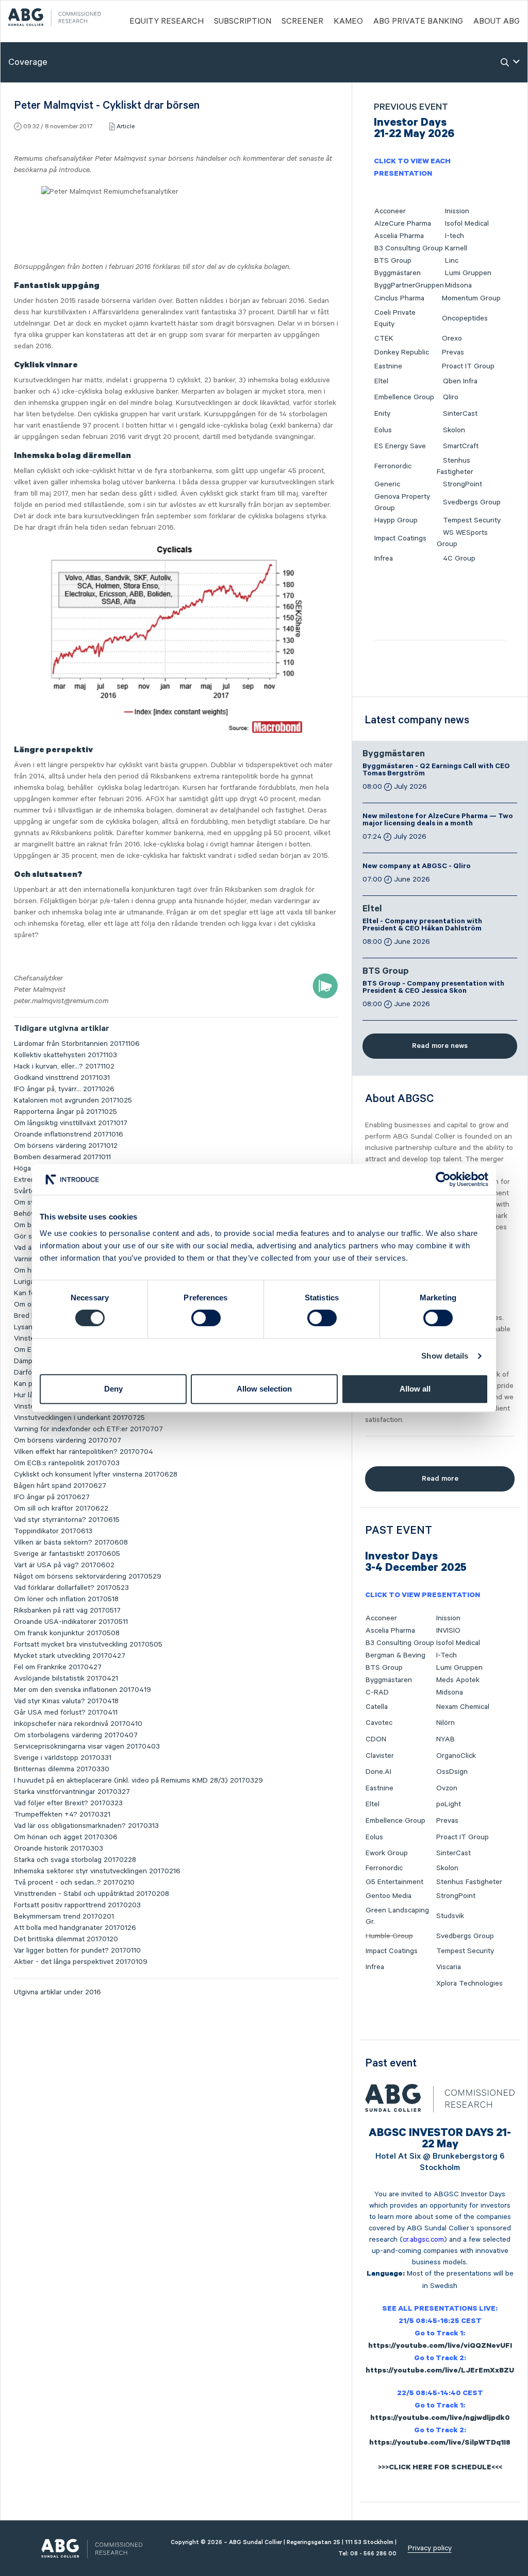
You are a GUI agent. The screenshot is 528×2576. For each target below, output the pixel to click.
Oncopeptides (465, 318)
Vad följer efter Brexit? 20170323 (68, 1803)
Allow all (415, 1389)
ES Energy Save (400, 446)
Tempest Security (472, 520)
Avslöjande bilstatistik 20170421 (66, 1679)
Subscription (243, 22)
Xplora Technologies (469, 1984)
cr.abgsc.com (423, 2240)
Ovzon (447, 1788)
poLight (449, 1804)
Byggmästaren (398, 273)
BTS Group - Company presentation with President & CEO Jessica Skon (433, 988)
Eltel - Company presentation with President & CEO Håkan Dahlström (422, 926)
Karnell (456, 248)
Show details (445, 1356)
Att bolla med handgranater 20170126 (75, 1928)
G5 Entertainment (394, 1882)
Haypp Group (396, 520)
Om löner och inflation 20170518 (66, 1599)
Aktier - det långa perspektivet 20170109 (81, 1962)
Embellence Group (404, 397)
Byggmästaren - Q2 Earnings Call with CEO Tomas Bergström (436, 771)
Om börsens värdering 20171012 (66, 1146)
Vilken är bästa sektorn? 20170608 (71, 1543)
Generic (387, 484)
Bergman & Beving (395, 1655)
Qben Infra (460, 381)
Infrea (384, 558)
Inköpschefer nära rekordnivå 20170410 (78, 1724)
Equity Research (167, 22)
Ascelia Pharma (399, 236)
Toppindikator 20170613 (53, 1531)
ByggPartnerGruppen (409, 285)
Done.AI (378, 1772)
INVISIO (448, 1631)
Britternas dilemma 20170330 (62, 1769)
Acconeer (390, 211)
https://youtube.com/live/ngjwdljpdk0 (440, 2419)
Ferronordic (393, 466)
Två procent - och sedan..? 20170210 (74, 1883)
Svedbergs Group (472, 502)
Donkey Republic (402, 352)
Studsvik (450, 1916)
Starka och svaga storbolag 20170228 (75, 1860)
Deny (113, 1389)
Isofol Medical (467, 224)
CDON (376, 1739)
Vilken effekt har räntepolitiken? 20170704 (84, 1452)
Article (126, 126)
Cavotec (379, 1723)
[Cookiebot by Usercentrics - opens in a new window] (443, 1179)
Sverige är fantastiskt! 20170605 (67, 1554)
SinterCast (460, 414)
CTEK (384, 338)
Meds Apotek (458, 1680)
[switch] (206, 1318)
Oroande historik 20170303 (59, 1849)
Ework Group (387, 1853)
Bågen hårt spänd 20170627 (60, 1486)
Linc (452, 261)
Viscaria (449, 1967)
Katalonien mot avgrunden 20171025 (73, 1100)
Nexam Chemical (463, 1707)
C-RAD (377, 1692)
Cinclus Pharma (399, 298)
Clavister (380, 1756)
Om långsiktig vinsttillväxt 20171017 (71, 1123)
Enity (382, 414)
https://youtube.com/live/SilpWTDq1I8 (440, 2444)
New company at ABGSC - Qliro (417, 867)
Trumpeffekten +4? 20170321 (62, 1815)
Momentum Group (471, 298)
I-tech (455, 236)
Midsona (458, 285)
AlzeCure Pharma (403, 224)
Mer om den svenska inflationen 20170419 (82, 1690)
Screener (302, 22)
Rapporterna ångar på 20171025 (65, 1112)
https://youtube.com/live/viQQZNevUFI (440, 2347)
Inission (457, 211)
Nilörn (445, 1723)
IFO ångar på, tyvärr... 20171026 (64, 1089)
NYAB (445, 1739)
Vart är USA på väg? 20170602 (64, 1565)
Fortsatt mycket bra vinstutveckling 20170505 (88, 1645)
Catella (377, 1707)
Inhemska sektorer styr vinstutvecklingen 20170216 (97, 1871)
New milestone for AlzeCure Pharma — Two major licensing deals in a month (438, 821)
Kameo (348, 22)
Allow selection (264, 1389)
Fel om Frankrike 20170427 (58, 1667)
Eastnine (388, 366)
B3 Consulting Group (409, 248)
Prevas (453, 352)
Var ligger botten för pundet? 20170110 (77, 1951)
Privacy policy (430, 2548)
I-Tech (447, 1655)
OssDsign (452, 1772)
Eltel (381, 381)
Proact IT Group (468, 366)
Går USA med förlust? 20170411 (66, 1713)
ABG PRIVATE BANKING (418, 22)
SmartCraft (461, 446)
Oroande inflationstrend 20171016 (69, 1134)
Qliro (451, 397)
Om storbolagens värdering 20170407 (76, 1735)
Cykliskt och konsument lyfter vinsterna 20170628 (96, 1475)
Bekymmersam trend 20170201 (64, 1917)
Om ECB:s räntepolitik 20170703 (67, 1463)
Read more (440, 1479)
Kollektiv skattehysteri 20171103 (65, 1055)
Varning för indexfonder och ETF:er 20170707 (88, 1429)
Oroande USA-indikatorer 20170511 (71, 1622)
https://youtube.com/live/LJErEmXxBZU (440, 2371)
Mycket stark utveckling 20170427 (70, 1656)
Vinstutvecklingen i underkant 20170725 (79, 1418)
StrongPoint (463, 484)
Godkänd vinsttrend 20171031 (62, 1078)
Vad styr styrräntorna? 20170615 (67, 1520)
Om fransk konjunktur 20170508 (67, 1633)
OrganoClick (456, 1756)
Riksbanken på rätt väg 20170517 (67, 1611)
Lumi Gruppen (468, 273)
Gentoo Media (389, 1896)
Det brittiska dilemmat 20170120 (66, 1939)
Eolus (383, 430)
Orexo (452, 338)
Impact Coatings (400, 538)
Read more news (440, 1046)
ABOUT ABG (497, 22)
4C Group (459, 558)
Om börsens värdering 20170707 (68, 1440)
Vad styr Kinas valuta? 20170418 (66, 1701)
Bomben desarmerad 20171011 (62, 1157)
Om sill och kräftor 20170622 (61, 1509)
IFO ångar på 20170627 (52, 1497)
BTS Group (393, 261)
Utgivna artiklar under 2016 (57, 1992)
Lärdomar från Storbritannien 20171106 (77, 1044)
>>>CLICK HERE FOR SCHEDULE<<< (440, 2468)
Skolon (454, 430)
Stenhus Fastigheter (469, 1882)
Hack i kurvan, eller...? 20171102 (64, 1066)
